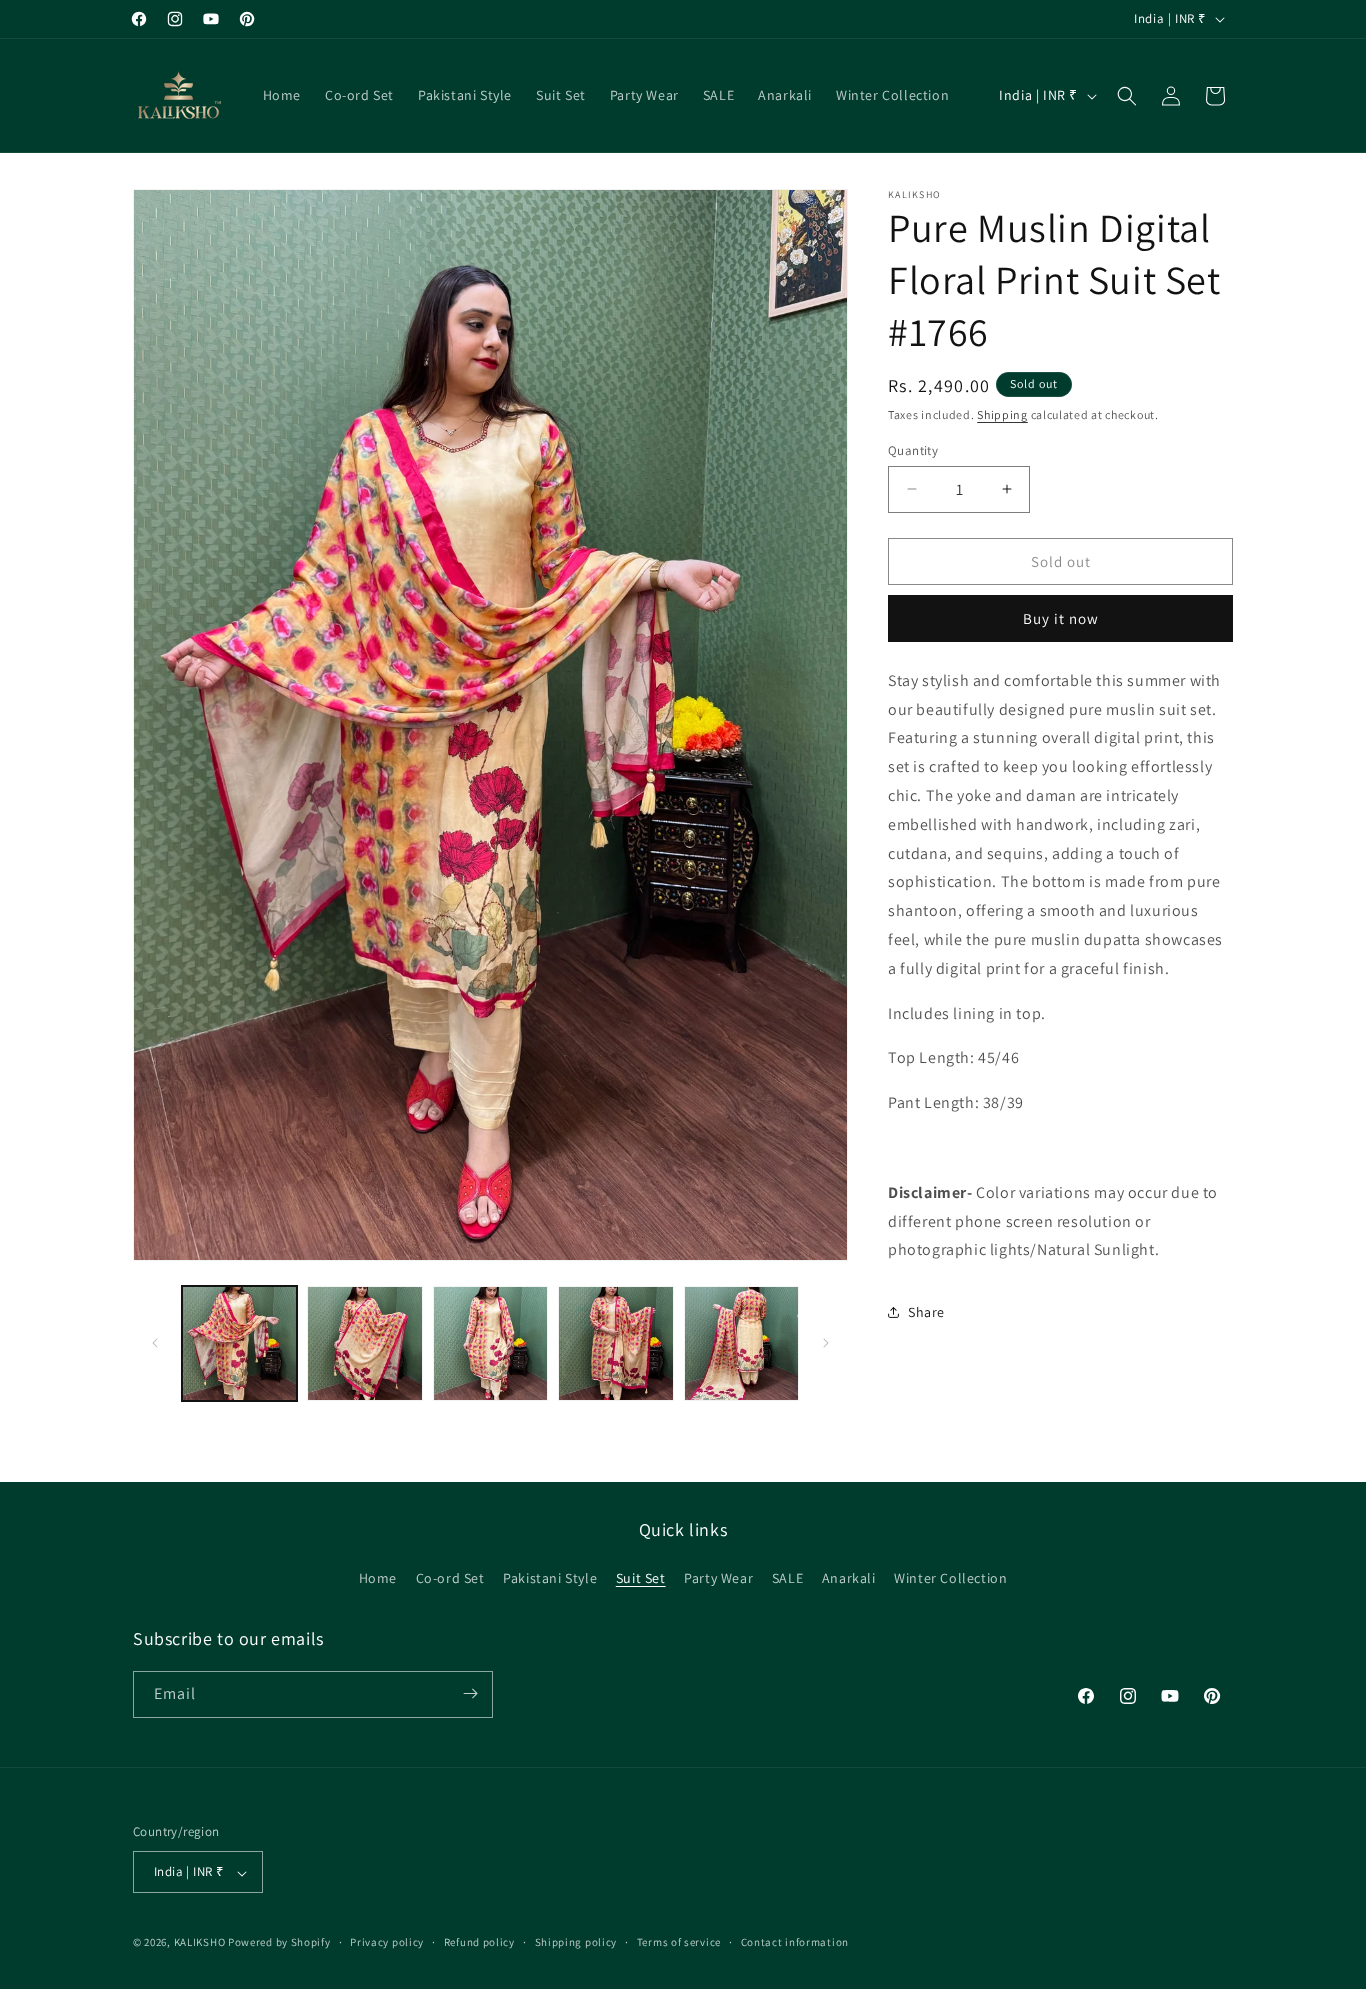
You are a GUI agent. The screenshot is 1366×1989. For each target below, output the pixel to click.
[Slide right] (826, 1343)
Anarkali (849, 1579)
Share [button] (926, 1312)
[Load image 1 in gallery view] (239, 1343)
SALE (787, 1579)
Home (378, 1579)
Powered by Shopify (279, 1943)
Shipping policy (576, 1942)
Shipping (1002, 414)
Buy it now (1061, 618)
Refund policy (479, 1942)
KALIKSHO (200, 1943)
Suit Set (641, 1579)
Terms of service (679, 1942)
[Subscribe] (470, 1693)
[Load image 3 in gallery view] (490, 1343)
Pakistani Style (550, 1579)
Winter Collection (950, 1579)
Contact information (795, 1942)
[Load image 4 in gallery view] (615, 1343)
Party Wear (718, 1579)
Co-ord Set (450, 1579)
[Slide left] (155, 1343)
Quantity (913, 449)
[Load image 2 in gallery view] (364, 1343)
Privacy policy (387, 1942)
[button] (1127, 96)
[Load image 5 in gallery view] (741, 1343)
